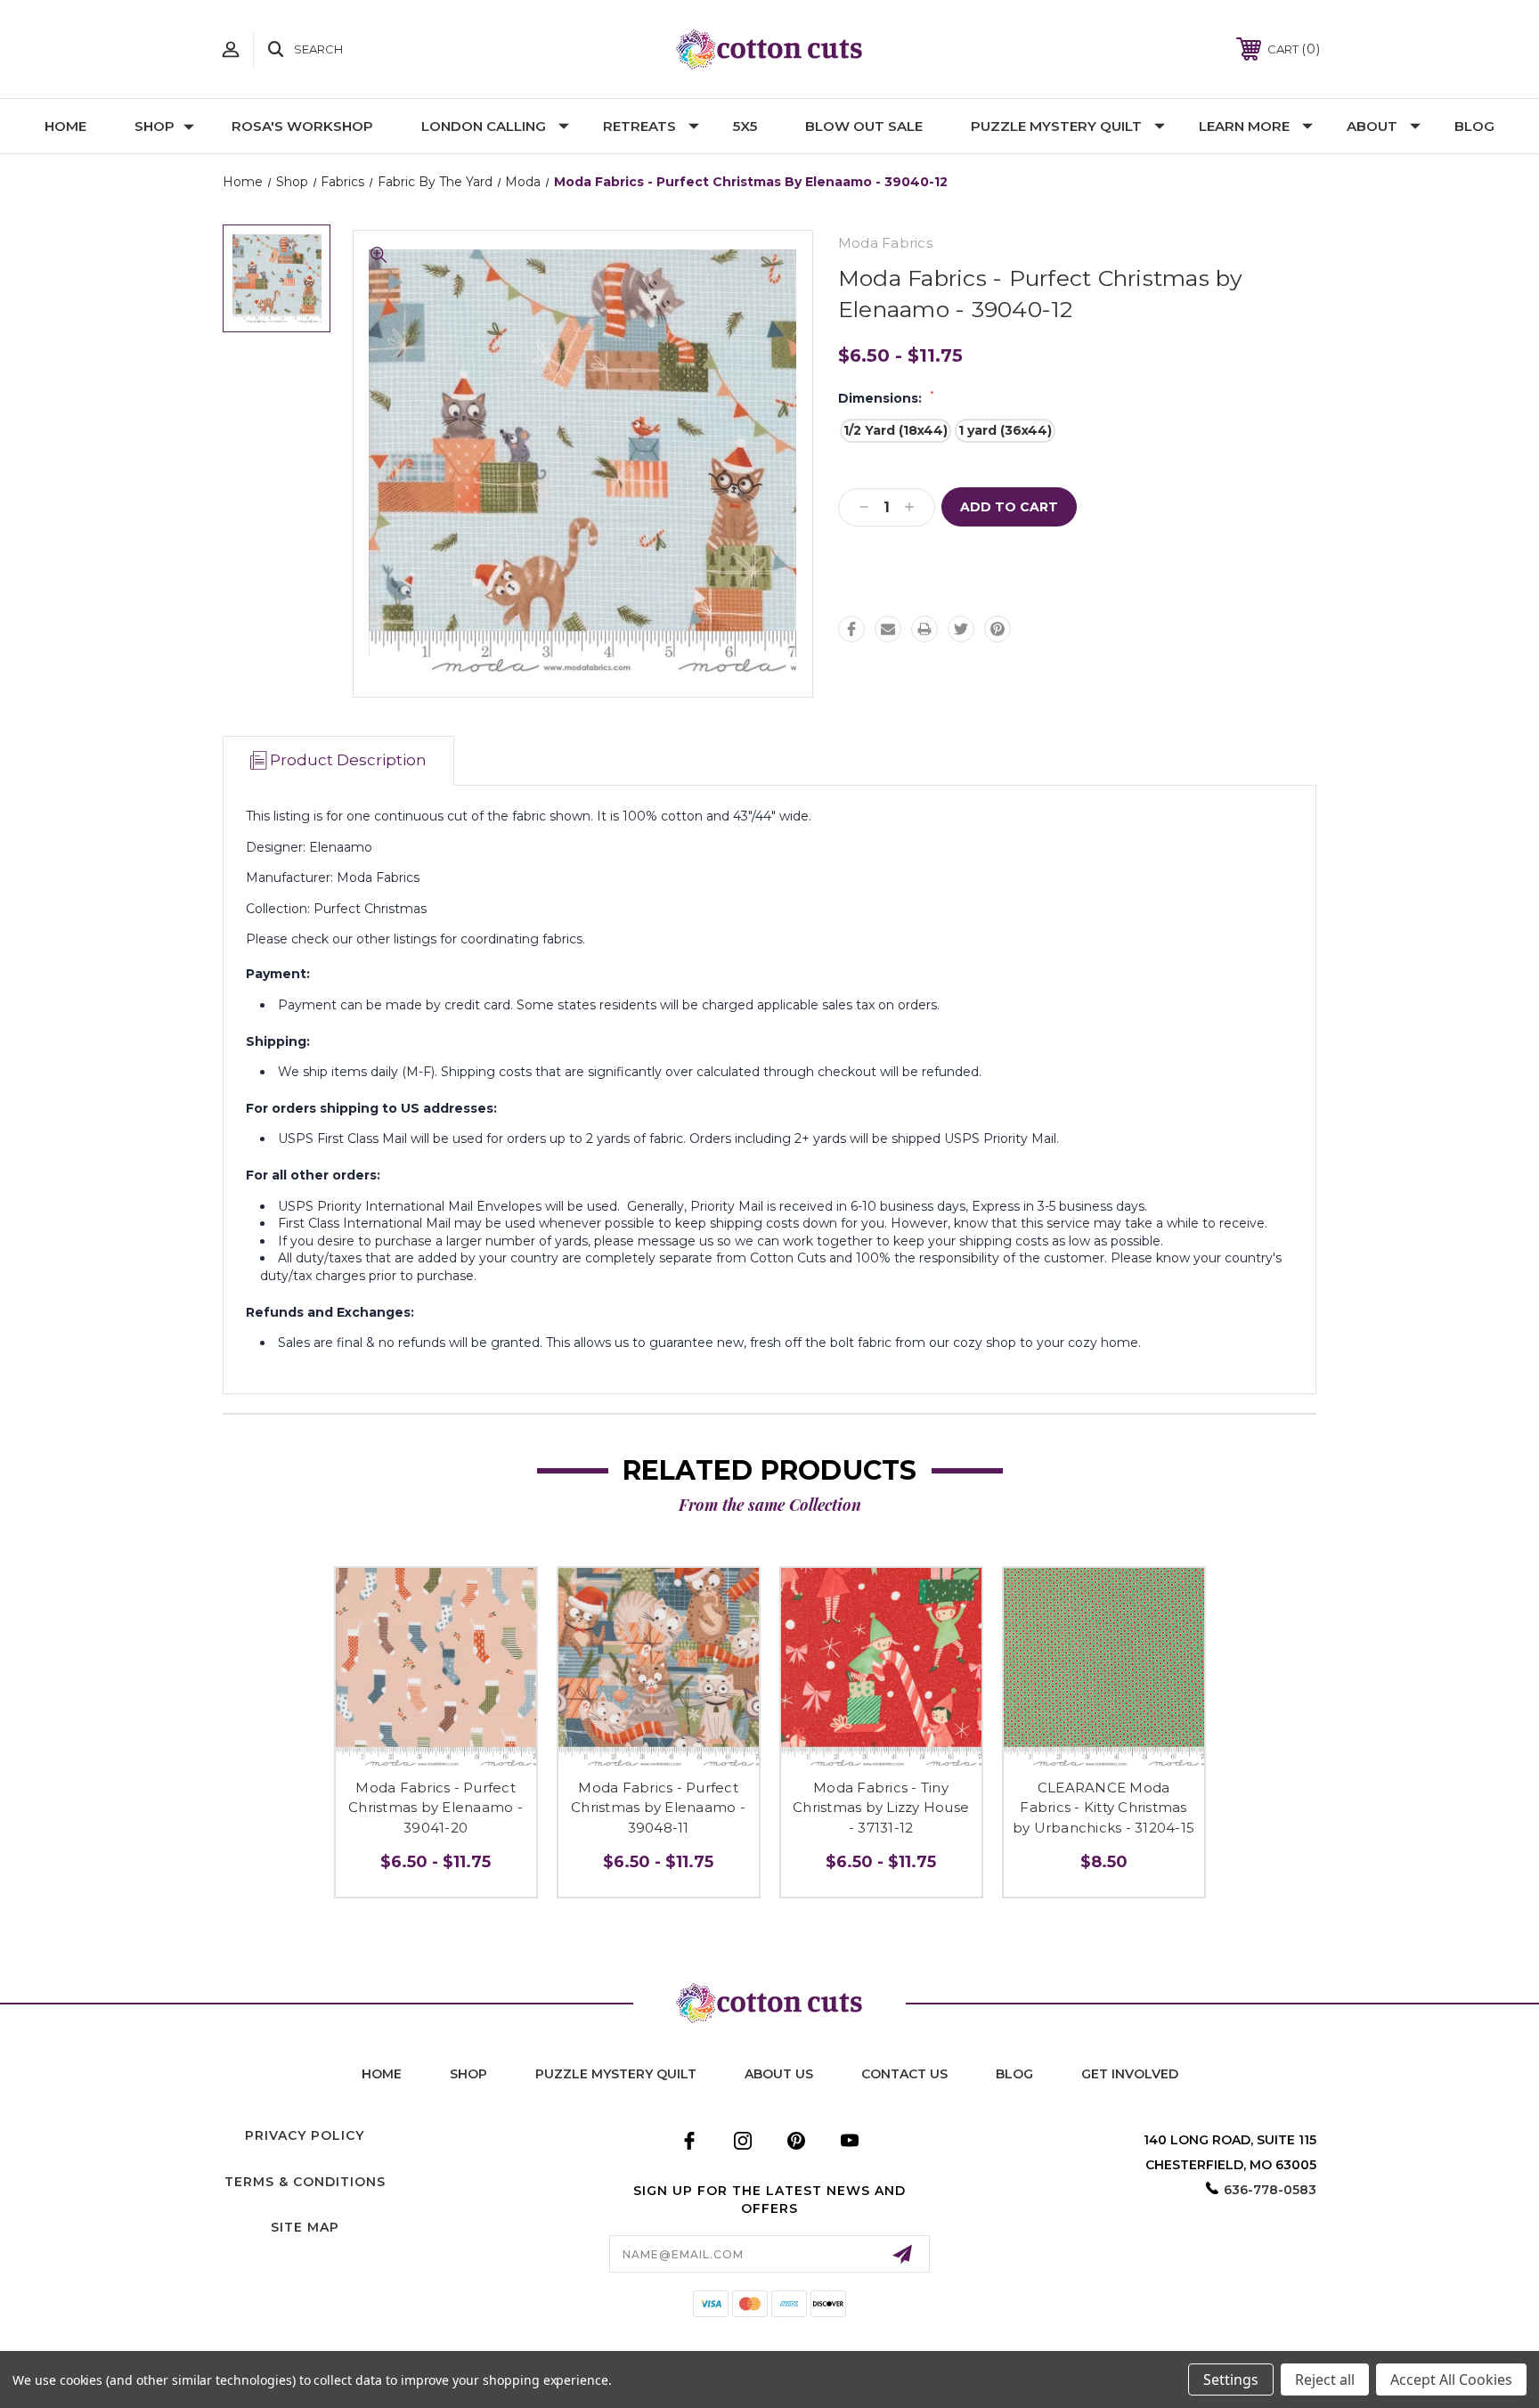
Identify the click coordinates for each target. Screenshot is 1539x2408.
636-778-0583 (1270, 2190)
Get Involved (1130, 2074)
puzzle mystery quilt (616, 2074)
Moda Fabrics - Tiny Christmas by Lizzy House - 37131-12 (881, 1808)
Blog (1474, 126)
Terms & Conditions (305, 2182)
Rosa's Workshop (302, 126)
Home (65, 126)
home (382, 2074)
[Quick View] (436, 1752)
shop (468, 2074)
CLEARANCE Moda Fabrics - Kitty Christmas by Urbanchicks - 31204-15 (1103, 1808)
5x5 (745, 126)
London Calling (484, 126)
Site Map (305, 2227)
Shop (155, 126)
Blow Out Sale (864, 126)
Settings (1231, 2379)
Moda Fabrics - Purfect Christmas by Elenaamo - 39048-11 (658, 1808)
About (1372, 126)
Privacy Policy (305, 2135)
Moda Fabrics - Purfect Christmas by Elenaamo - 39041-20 (436, 1808)
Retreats (639, 126)
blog (1014, 2074)
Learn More (1244, 126)
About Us (779, 2074)
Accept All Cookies (1451, 2379)
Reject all (1325, 2379)
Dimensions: (886, 398)
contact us (904, 2074)
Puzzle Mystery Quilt (1056, 126)
